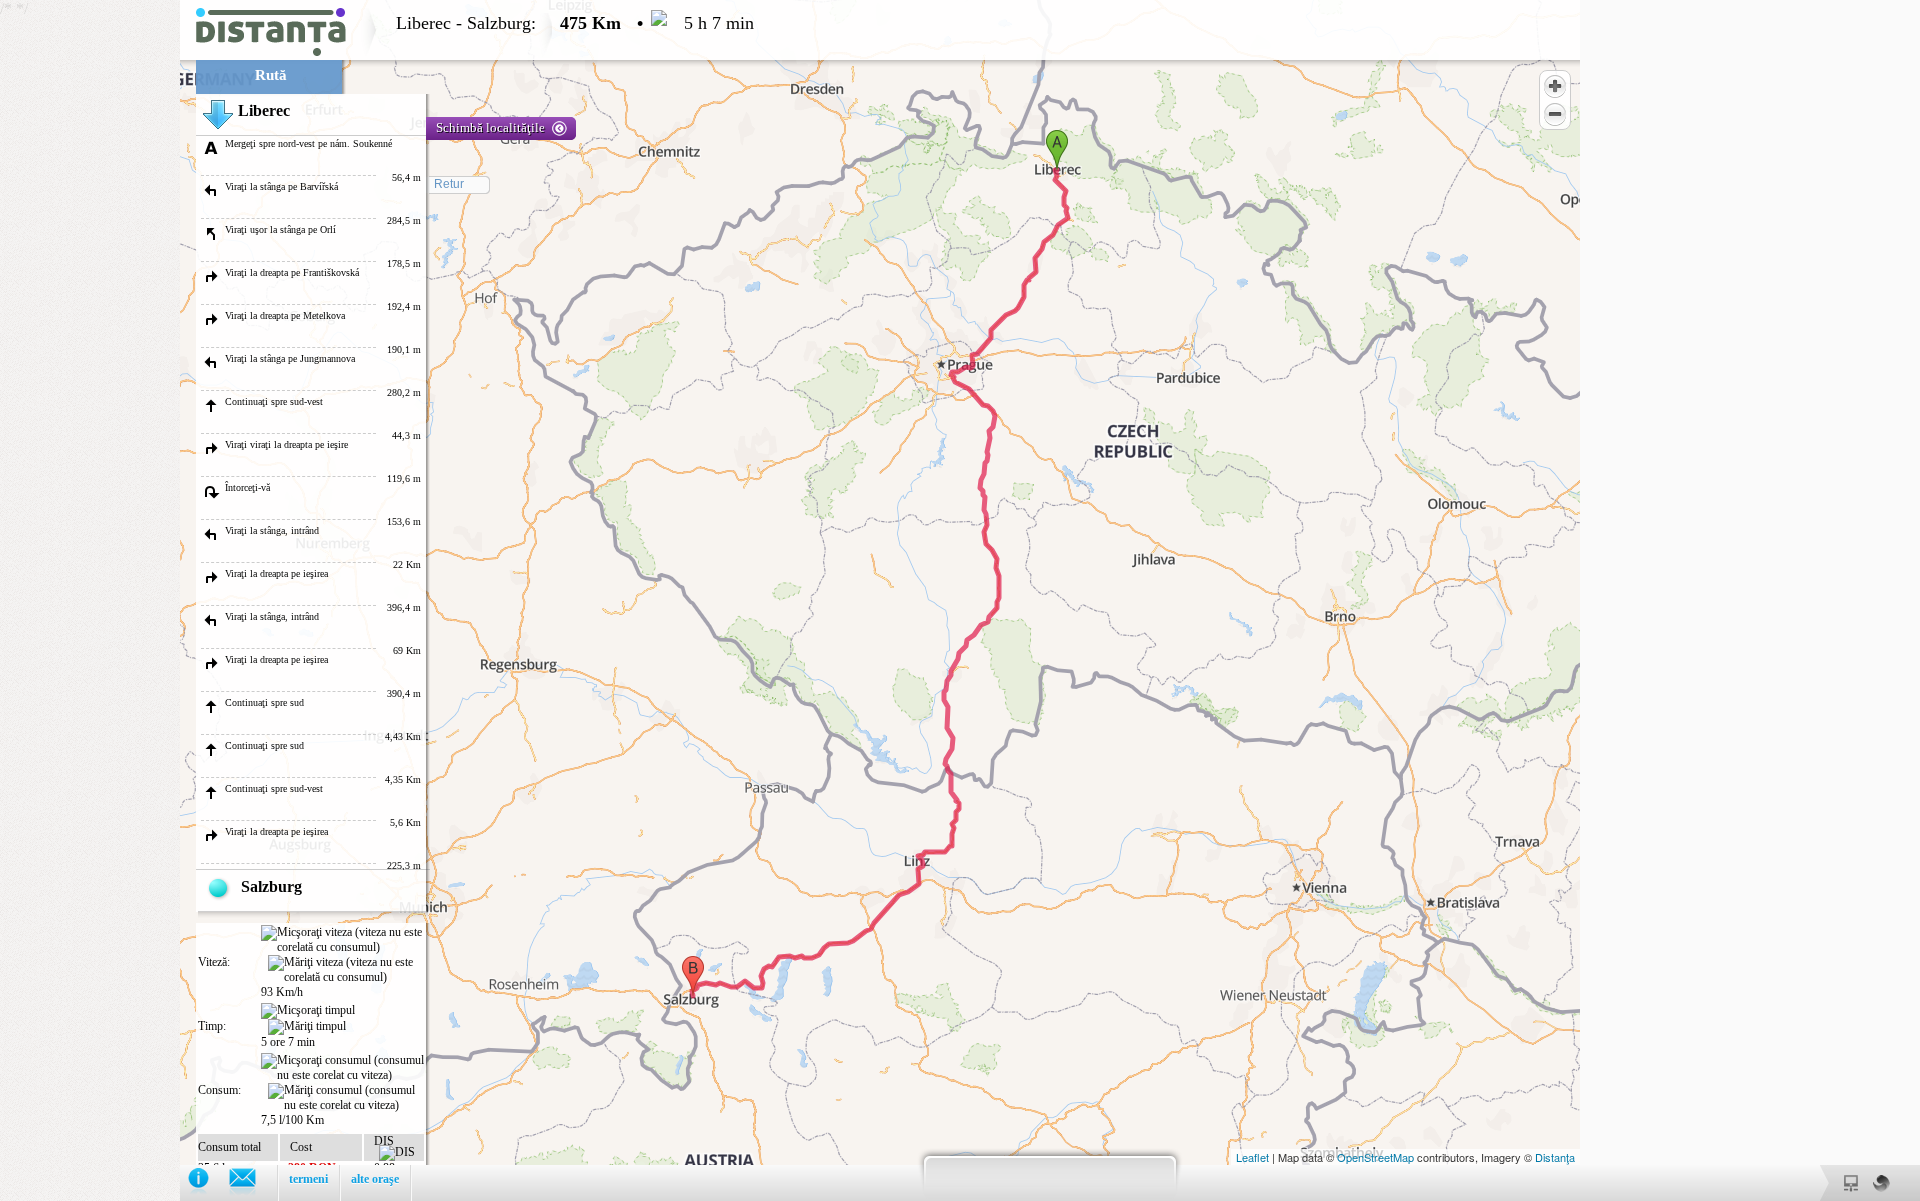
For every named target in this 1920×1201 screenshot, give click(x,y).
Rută (271, 75)
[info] (208, 1182)
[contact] (252, 1182)
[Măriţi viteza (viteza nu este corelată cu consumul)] (346, 970)
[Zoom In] (1555, 86)
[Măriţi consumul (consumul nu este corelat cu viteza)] (346, 1098)
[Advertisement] (90, 300)
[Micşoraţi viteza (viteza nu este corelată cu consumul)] (342, 940)
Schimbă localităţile (490, 127)
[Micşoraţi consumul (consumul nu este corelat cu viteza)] (342, 1068)
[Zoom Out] (1555, 114)
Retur (449, 184)
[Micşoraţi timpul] (308, 1011)
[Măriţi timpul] (307, 1027)
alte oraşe (375, 1179)
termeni (308, 1179)
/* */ (377, 600)
